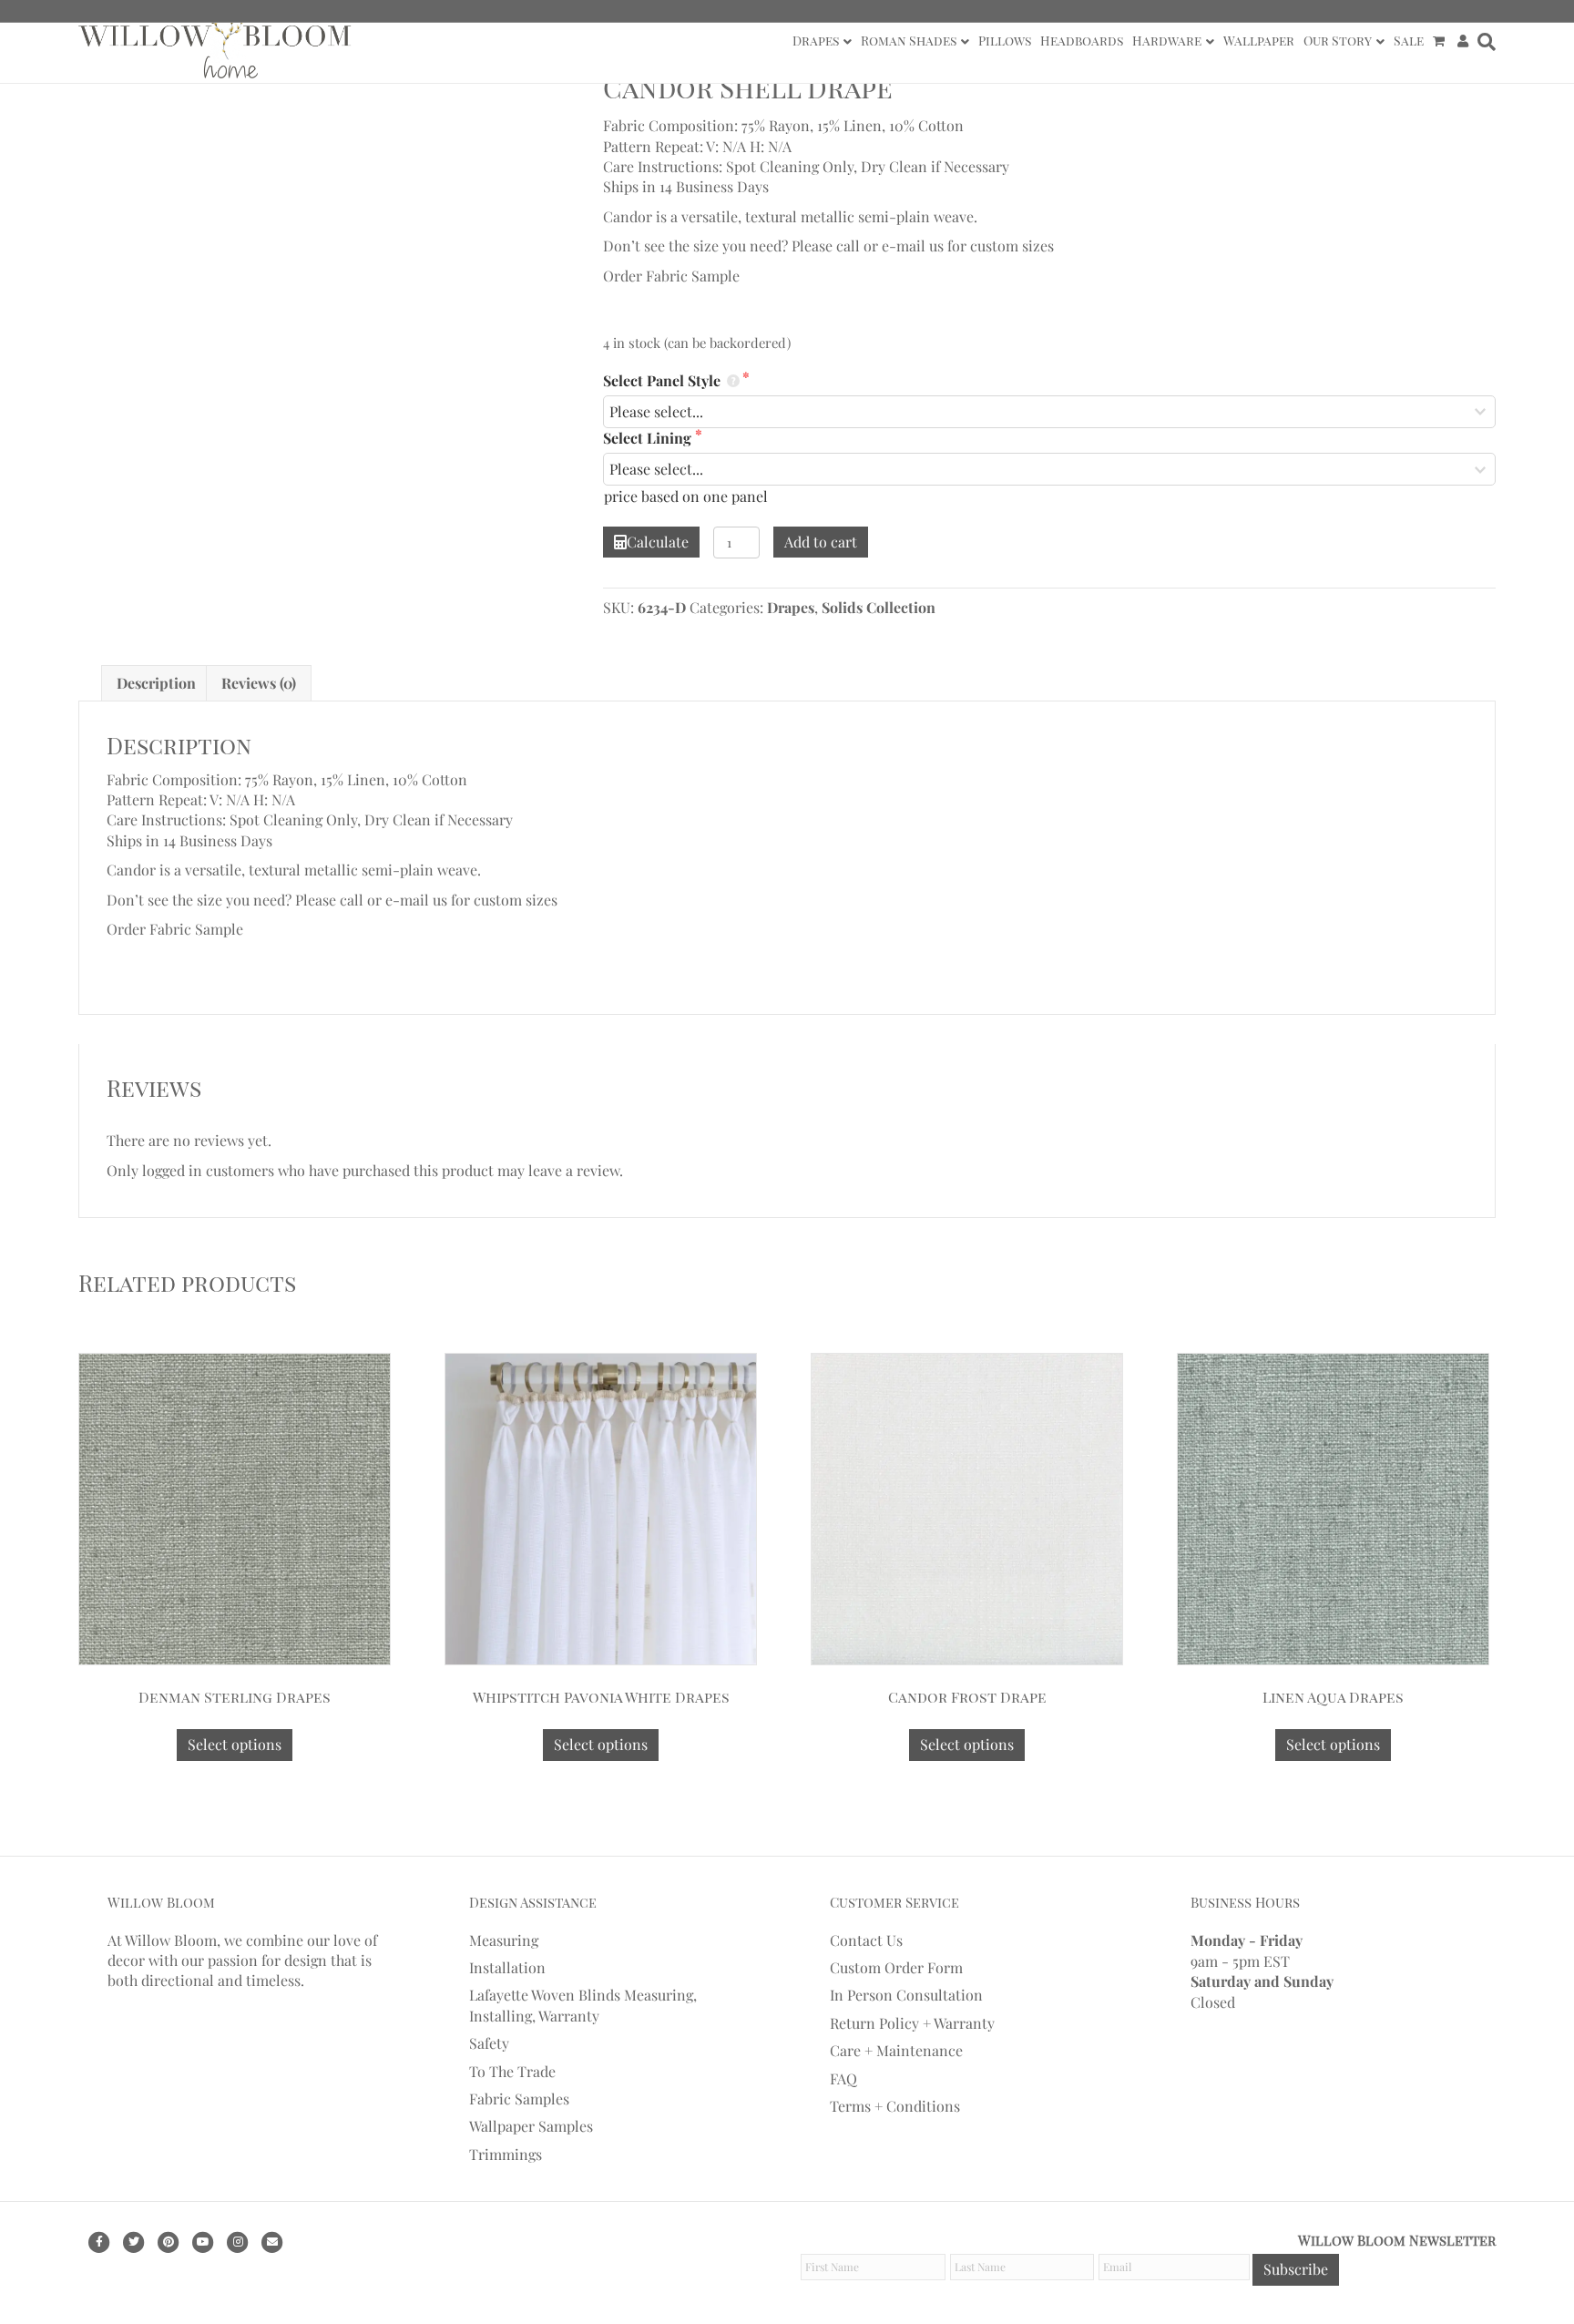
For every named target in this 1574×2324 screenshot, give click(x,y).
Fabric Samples (519, 2099)
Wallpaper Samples (531, 2126)
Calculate (658, 542)
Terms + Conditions (895, 2106)
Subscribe (1296, 2269)
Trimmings (506, 2154)
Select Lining (649, 438)
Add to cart (821, 542)
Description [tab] (156, 683)
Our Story (1338, 41)
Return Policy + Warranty (912, 2023)
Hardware (1167, 41)
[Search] (1484, 42)
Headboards (1082, 41)
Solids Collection (879, 607)
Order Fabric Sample (671, 276)
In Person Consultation (906, 1995)
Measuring (504, 1940)
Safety (489, 2043)
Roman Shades (909, 41)
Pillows (1005, 41)
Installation (507, 1967)
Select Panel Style (664, 380)
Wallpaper (1259, 41)
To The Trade (512, 2071)
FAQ (843, 2078)
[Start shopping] (1441, 41)
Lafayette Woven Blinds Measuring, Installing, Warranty (583, 2005)
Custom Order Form (896, 1967)
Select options (235, 1744)
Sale (1409, 41)
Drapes (816, 41)
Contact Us (866, 1940)
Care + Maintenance (896, 2050)
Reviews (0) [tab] (259, 683)
